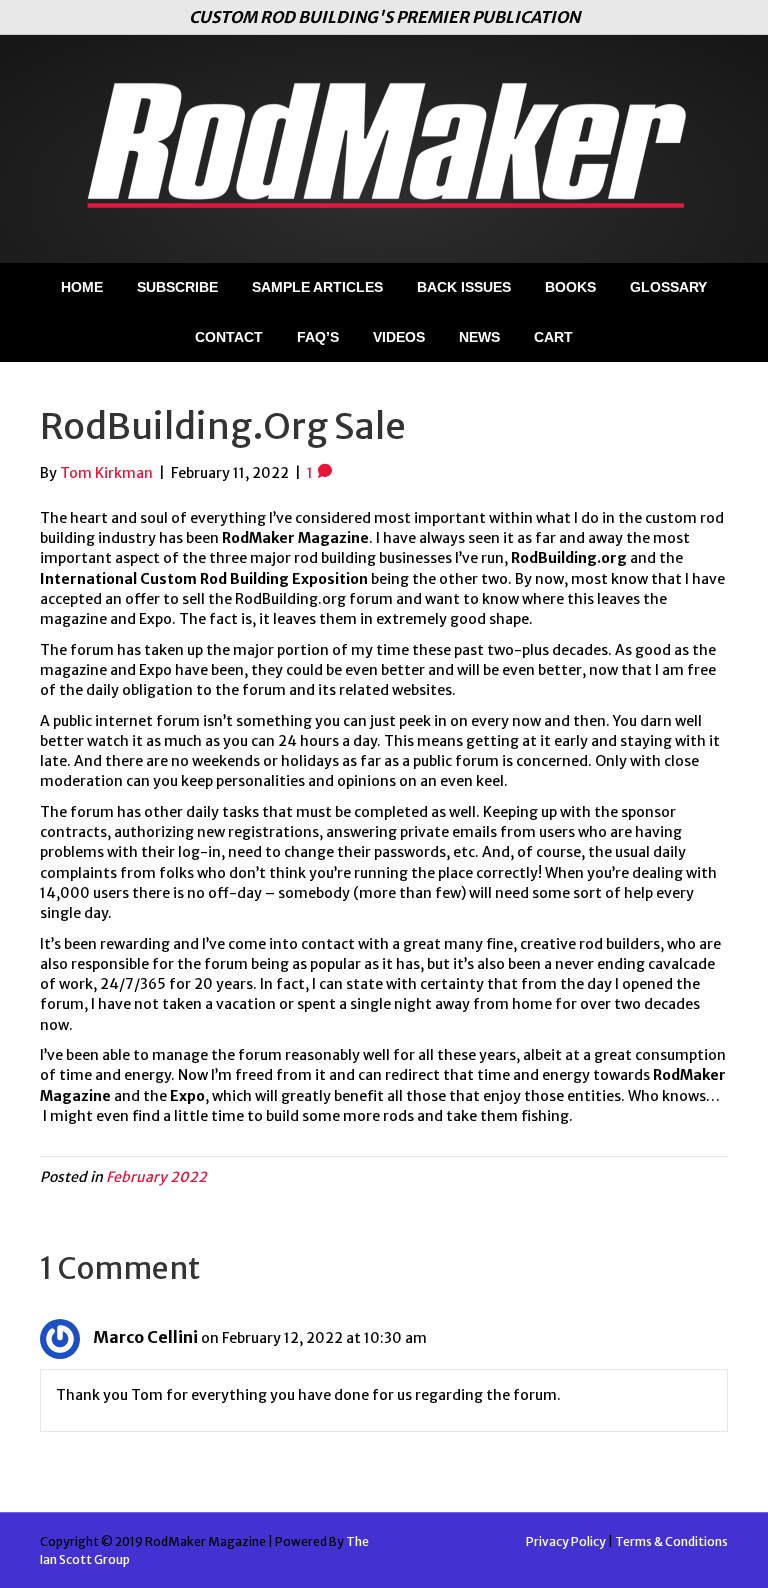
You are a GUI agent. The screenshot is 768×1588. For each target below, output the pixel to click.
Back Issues (464, 287)
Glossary (668, 287)
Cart (553, 337)
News (479, 337)
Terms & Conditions (671, 1541)
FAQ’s (318, 337)
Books (570, 287)
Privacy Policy (566, 1541)
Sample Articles (317, 287)
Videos (399, 337)
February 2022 (156, 1177)
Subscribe (177, 287)
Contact (229, 337)
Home (82, 287)
